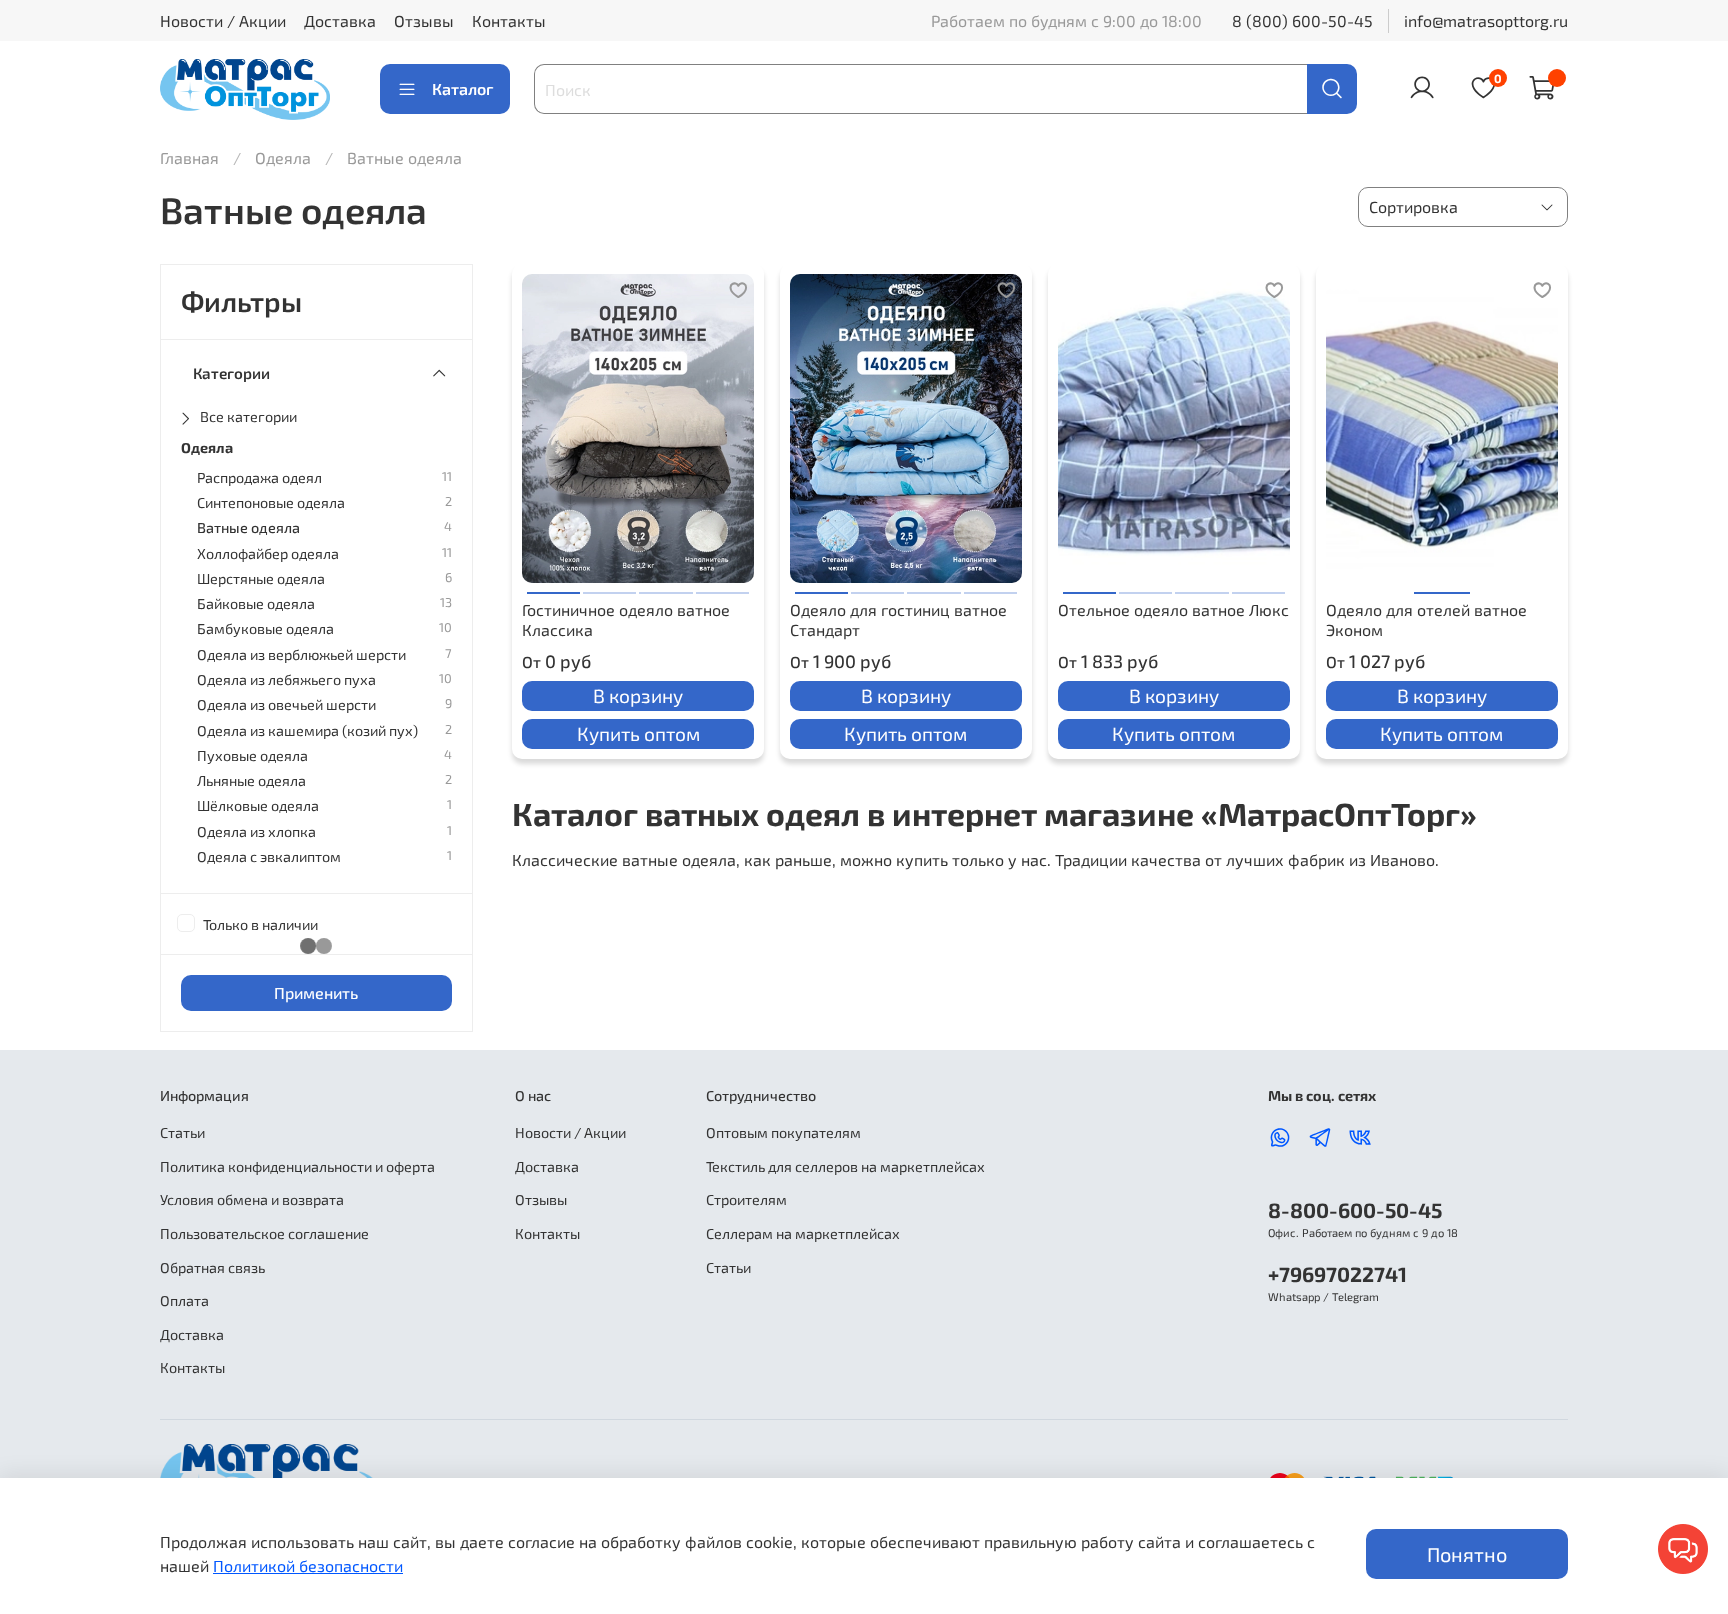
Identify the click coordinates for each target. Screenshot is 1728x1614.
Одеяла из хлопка (256, 831)
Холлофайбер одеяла (268, 553)
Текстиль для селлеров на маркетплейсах (845, 1166)
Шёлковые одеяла (258, 805)
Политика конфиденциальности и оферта (297, 1166)
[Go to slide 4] (722, 585)
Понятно (1467, 1554)
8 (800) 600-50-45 (1302, 20)
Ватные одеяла (248, 527)
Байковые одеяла (256, 603)
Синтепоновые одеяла (271, 502)
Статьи (182, 1132)
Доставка (340, 20)
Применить (316, 992)
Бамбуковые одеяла (265, 628)
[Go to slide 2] (609, 585)
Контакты (509, 20)
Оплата (184, 1300)
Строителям (746, 1199)
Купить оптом (638, 733)
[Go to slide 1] (553, 585)
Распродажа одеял (259, 477)
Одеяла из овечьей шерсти (286, 704)
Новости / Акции (223, 20)
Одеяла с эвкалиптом (269, 856)
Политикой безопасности (308, 1565)
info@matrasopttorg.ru (1486, 20)
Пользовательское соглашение (264, 1233)
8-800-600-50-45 (1355, 1209)
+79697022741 (1337, 1273)
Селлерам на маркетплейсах (803, 1233)
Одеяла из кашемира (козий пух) (307, 730)
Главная (189, 157)
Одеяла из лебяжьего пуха (286, 679)
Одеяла (285, 157)
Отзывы (424, 20)
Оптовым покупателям (783, 1132)
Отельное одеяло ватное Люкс (1173, 609)
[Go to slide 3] (665, 585)
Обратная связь (212, 1267)
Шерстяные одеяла (261, 578)
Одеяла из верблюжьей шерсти (301, 654)
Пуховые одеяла (252, 755)
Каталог (462, 88)
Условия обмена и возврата (252, 1199)
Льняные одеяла (251, 780)
